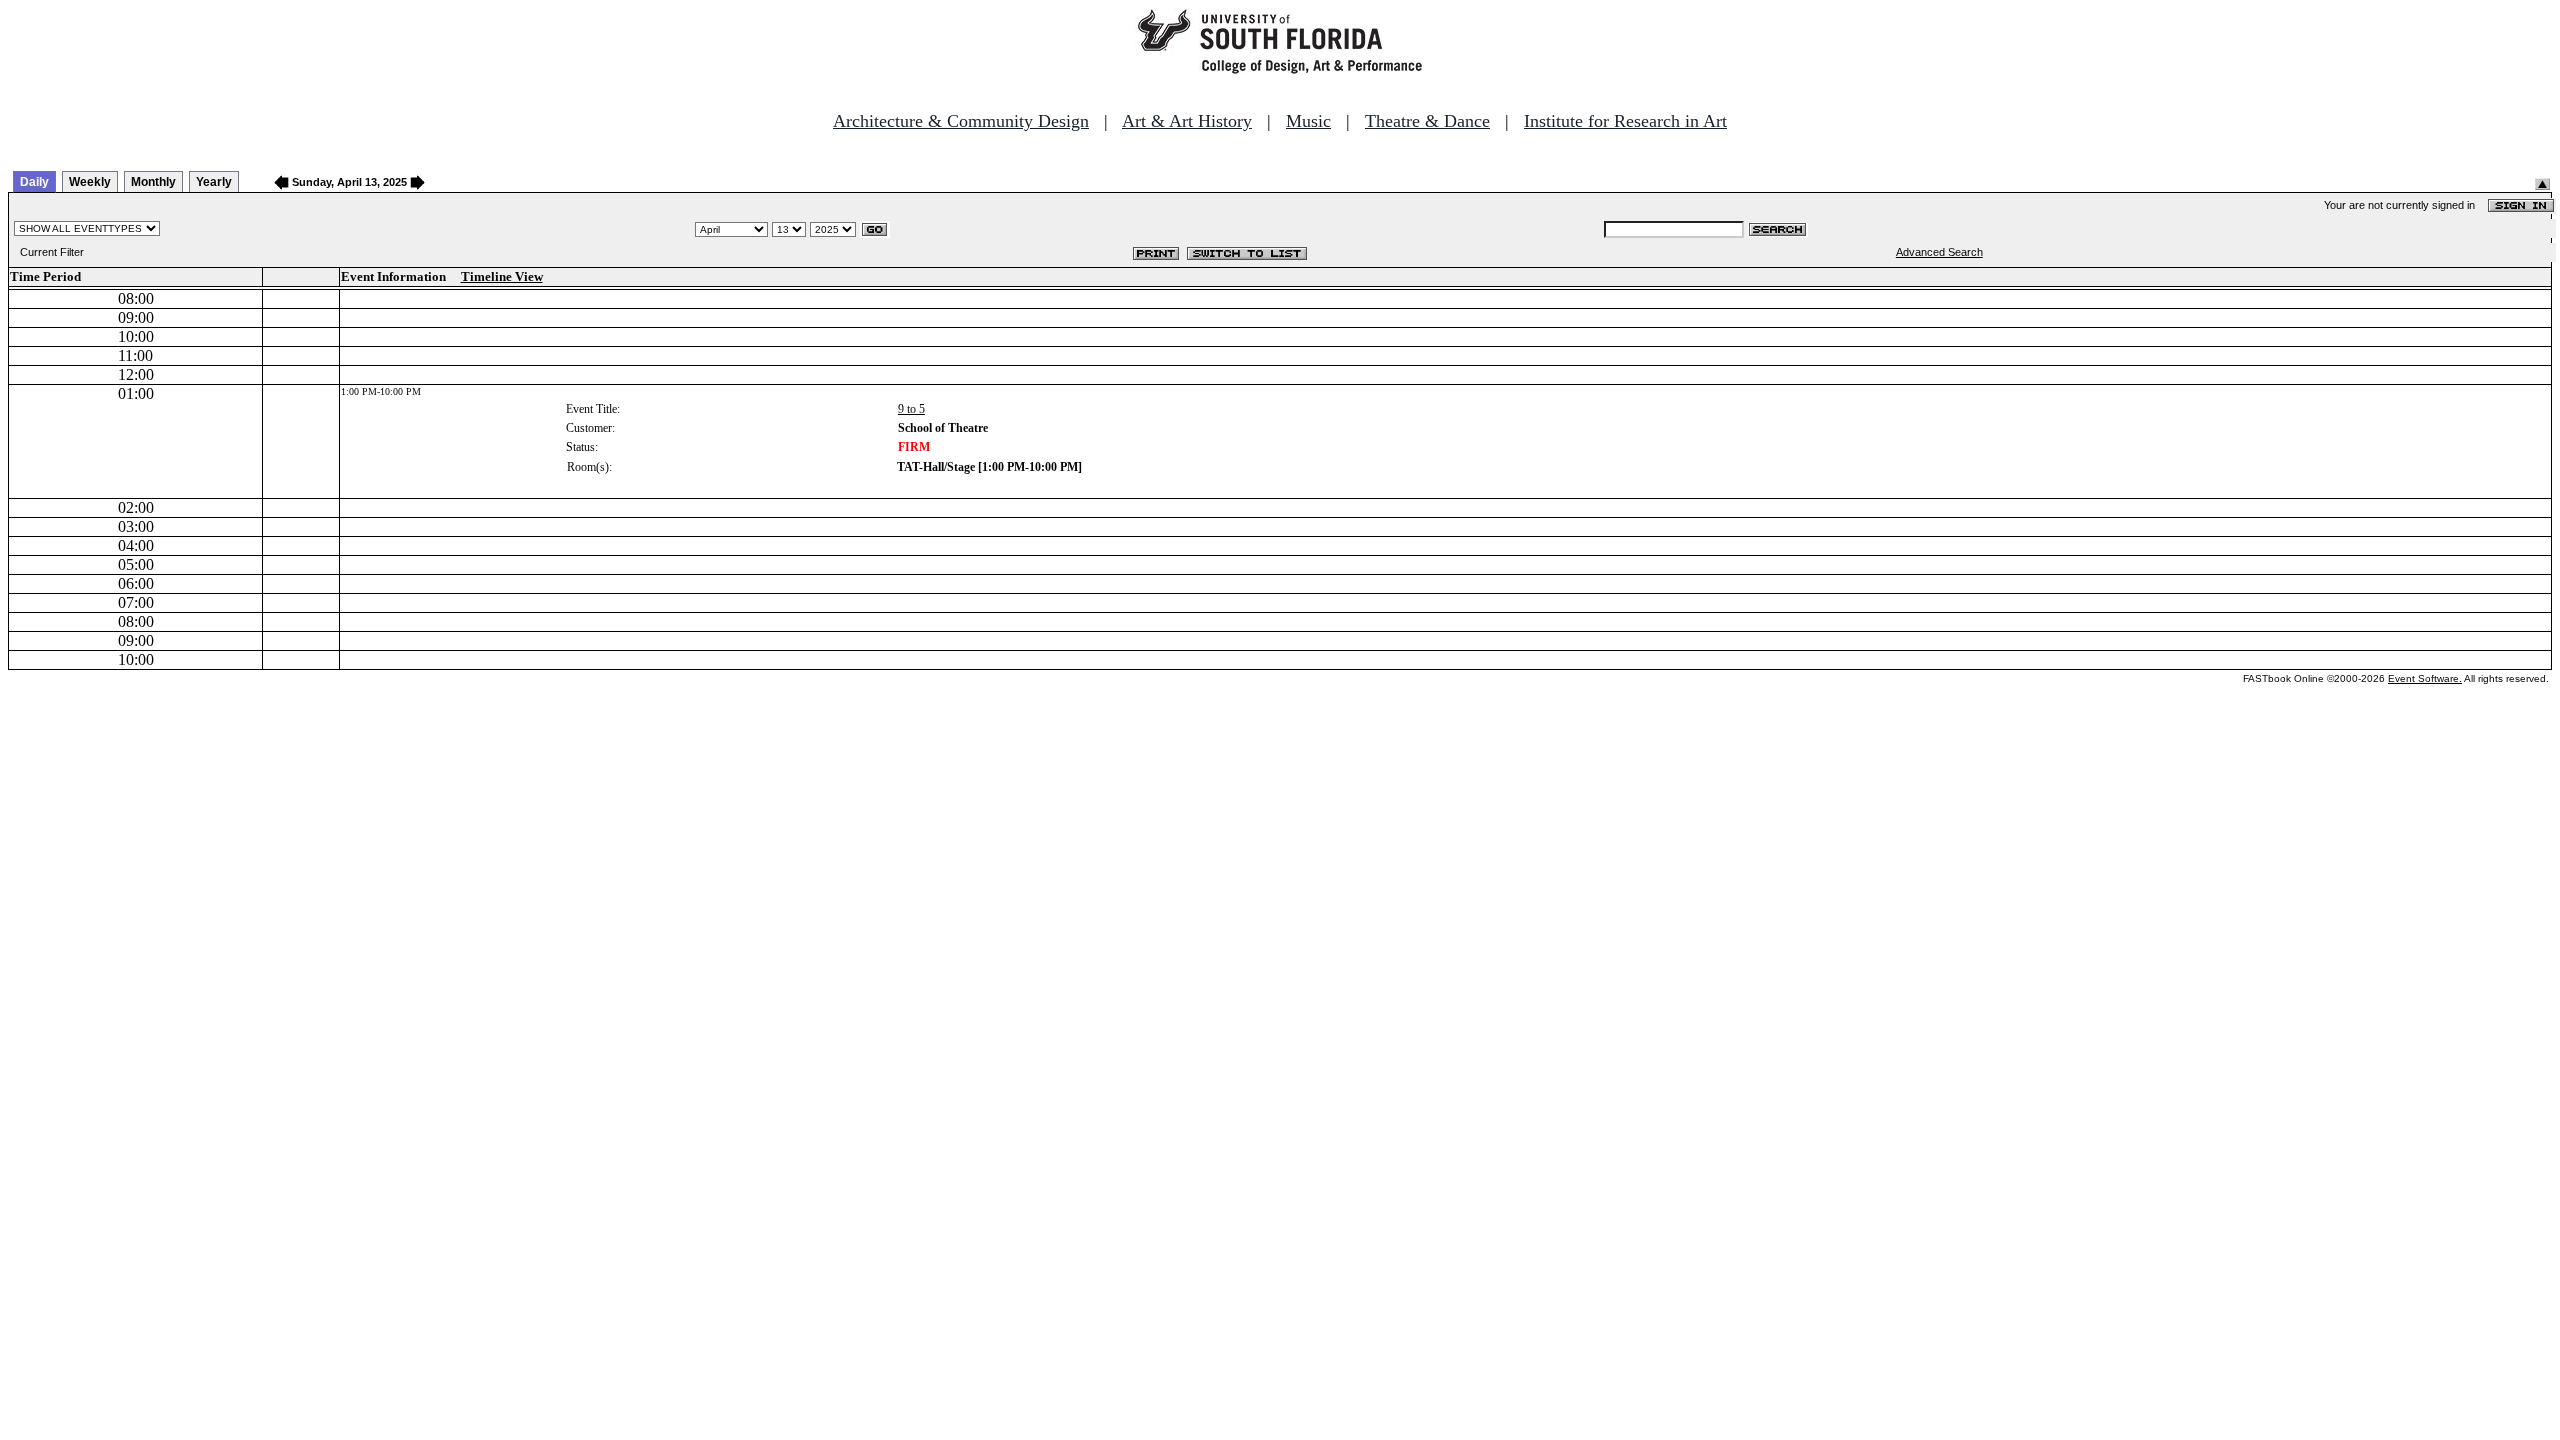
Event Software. (2425, 678)
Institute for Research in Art (1625, 121)
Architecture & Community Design (961, 121)
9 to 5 (911, 409)
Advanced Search (1939, 252)
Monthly (153, 182)
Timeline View (502, 276)
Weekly (90, 182)
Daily (34, 182)
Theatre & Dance (1427, 121)
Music (1308, 121)
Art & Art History (1187, 121)
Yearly (214, 182)
